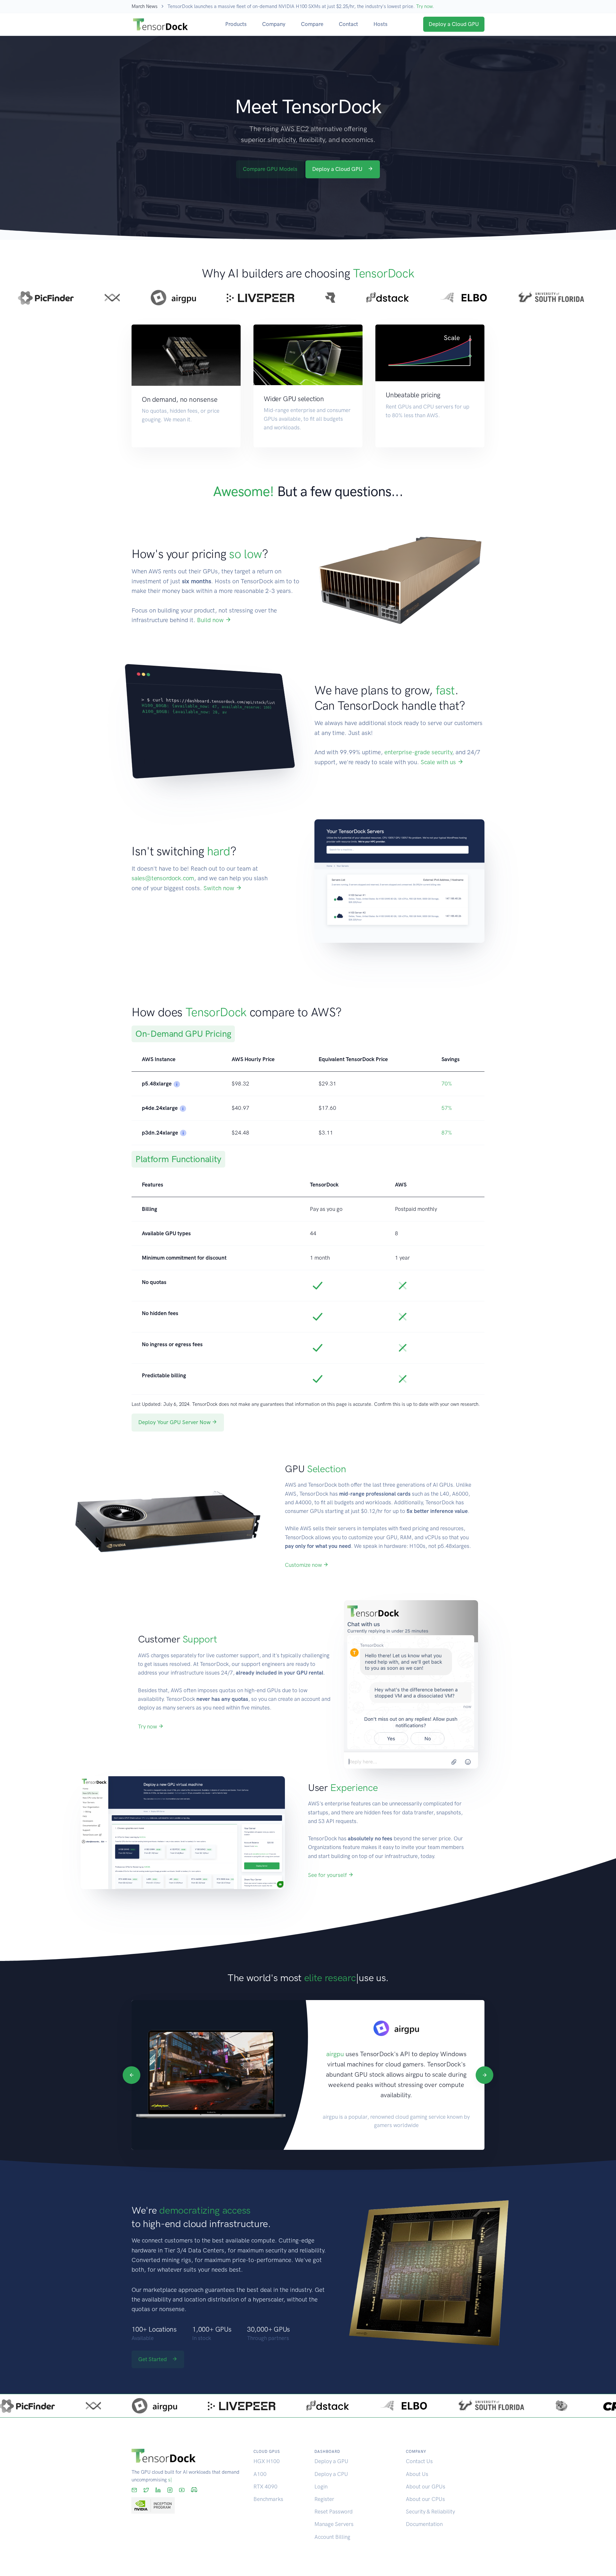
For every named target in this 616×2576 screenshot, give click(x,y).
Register (324, 2499)
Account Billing (332, 2537)
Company (274, 24)
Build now (211, 620)
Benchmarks (268, 2499)
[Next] (484, 2075)
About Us (417, 2474)
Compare (312, 24)
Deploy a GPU (331, 2461)
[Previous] (131, 2075)
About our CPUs (425, 2499)
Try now (424, 6)
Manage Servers (334, 2524)
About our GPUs (426, 2487)
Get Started (153, 2359)
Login (321, 2487)
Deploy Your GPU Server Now (175, 1422)
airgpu (335, 2054)
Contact (348, 24)
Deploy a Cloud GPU (454, 24)
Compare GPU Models (270, 169)
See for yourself (328, 1875)
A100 (260, 2474)
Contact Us (419, 2461)
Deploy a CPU (331, 2474)
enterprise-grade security (418, 752)
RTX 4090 (265, 2487)
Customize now (304, 1565)
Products (236, 24)
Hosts (381, 24)
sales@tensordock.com (163, 878)
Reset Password (334, 2512)
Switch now (220, 888)
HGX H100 (267, 2461)
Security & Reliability (430, 2512)
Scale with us (439, 762)
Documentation (424, 2524)
